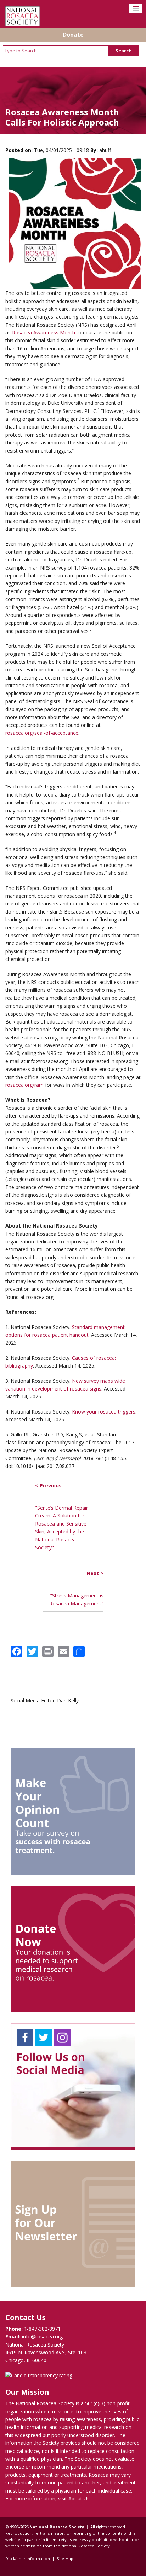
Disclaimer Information (28, 2558)
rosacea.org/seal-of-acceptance (42, 733)
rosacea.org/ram (24, 1085)
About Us (79, 2498)
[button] (136, 8)
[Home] (23, 24)
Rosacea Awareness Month (44, 333)
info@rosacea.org (42, 2336)
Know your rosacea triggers (104, 1412)
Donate (73, 35)
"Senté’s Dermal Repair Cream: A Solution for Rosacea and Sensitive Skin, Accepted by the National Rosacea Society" (61, 1516)
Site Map (65, 2558)
